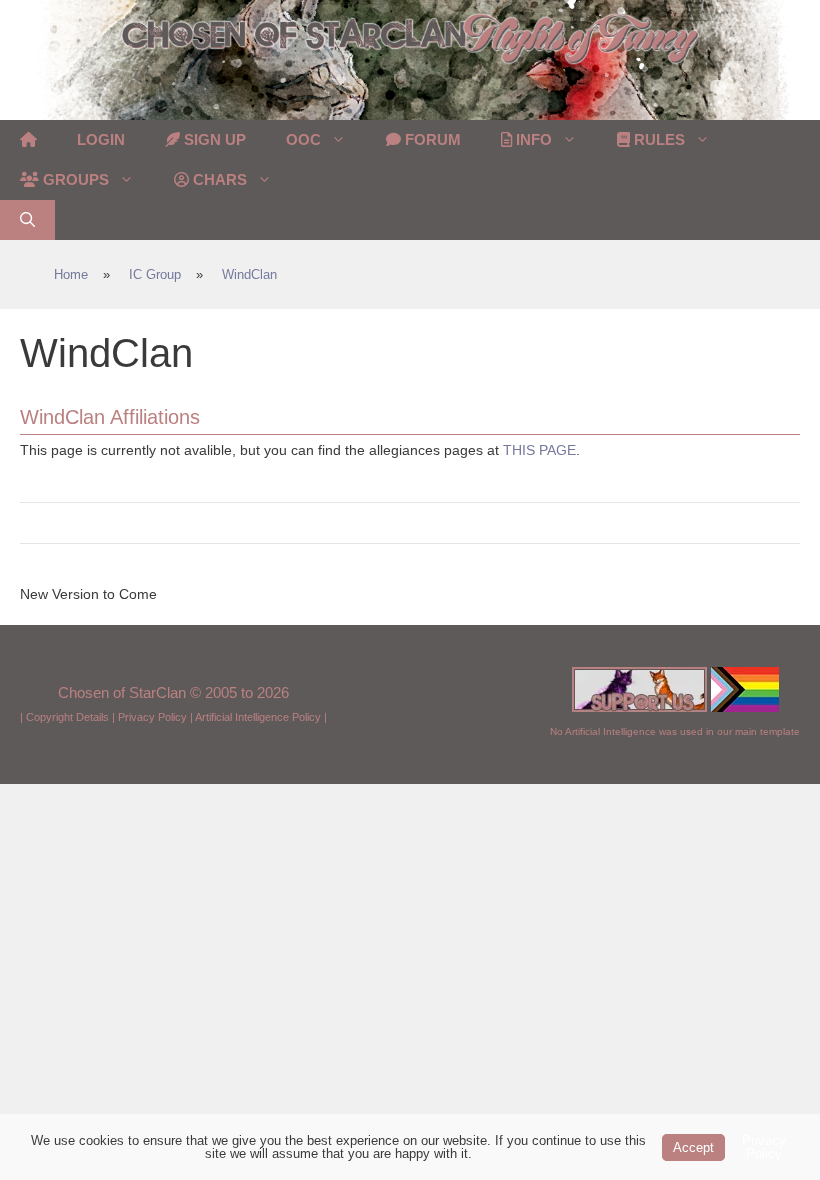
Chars (218, 179)
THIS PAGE (539, 450)
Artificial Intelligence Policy (258, 717)
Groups (74, 179)
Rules (657, 139)
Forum (431, 139)
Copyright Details (67, 717)
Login (101, 139)
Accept (693, 1147)
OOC (303, 139)
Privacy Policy (152, 717)
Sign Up (213, 139)
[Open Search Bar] (27, 220)
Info (532, 139)
